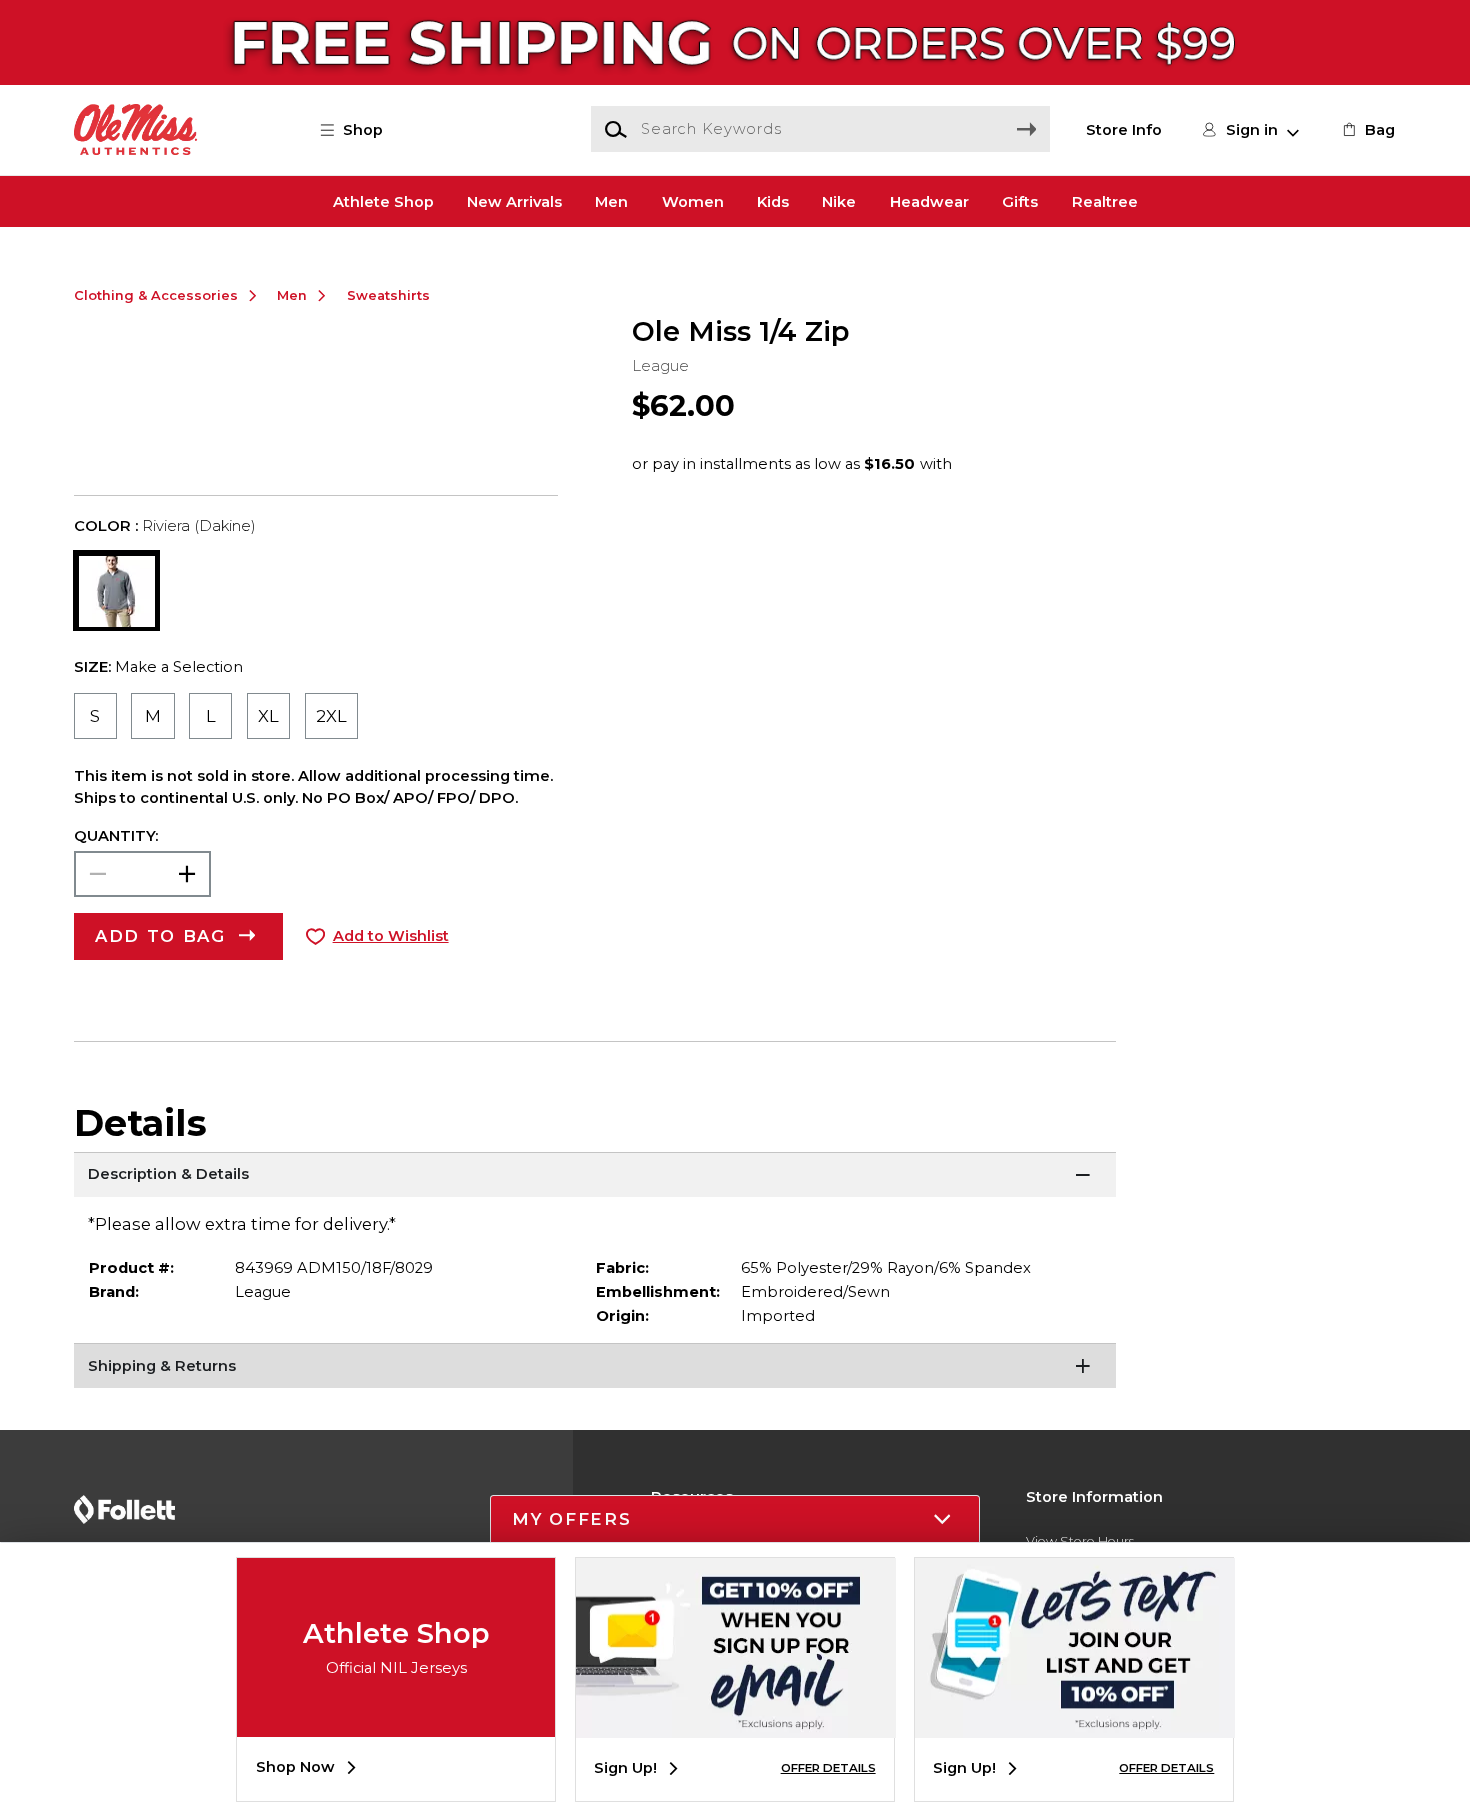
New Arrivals (514, 201)
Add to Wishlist (391, 936)
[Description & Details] (595, 1177)
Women (693, 201)
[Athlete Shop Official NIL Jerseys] (396, 1722)
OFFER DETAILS (828, 1768)
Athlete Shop (383, 201)
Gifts (1020, 201)
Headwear (929, 201)
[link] (1367, 130)
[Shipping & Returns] (595, 1368)
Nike (839, 201)
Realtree (1105, 201)
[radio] (95, 716)
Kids (773, 201)
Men (611, 201)
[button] (362, 130)
